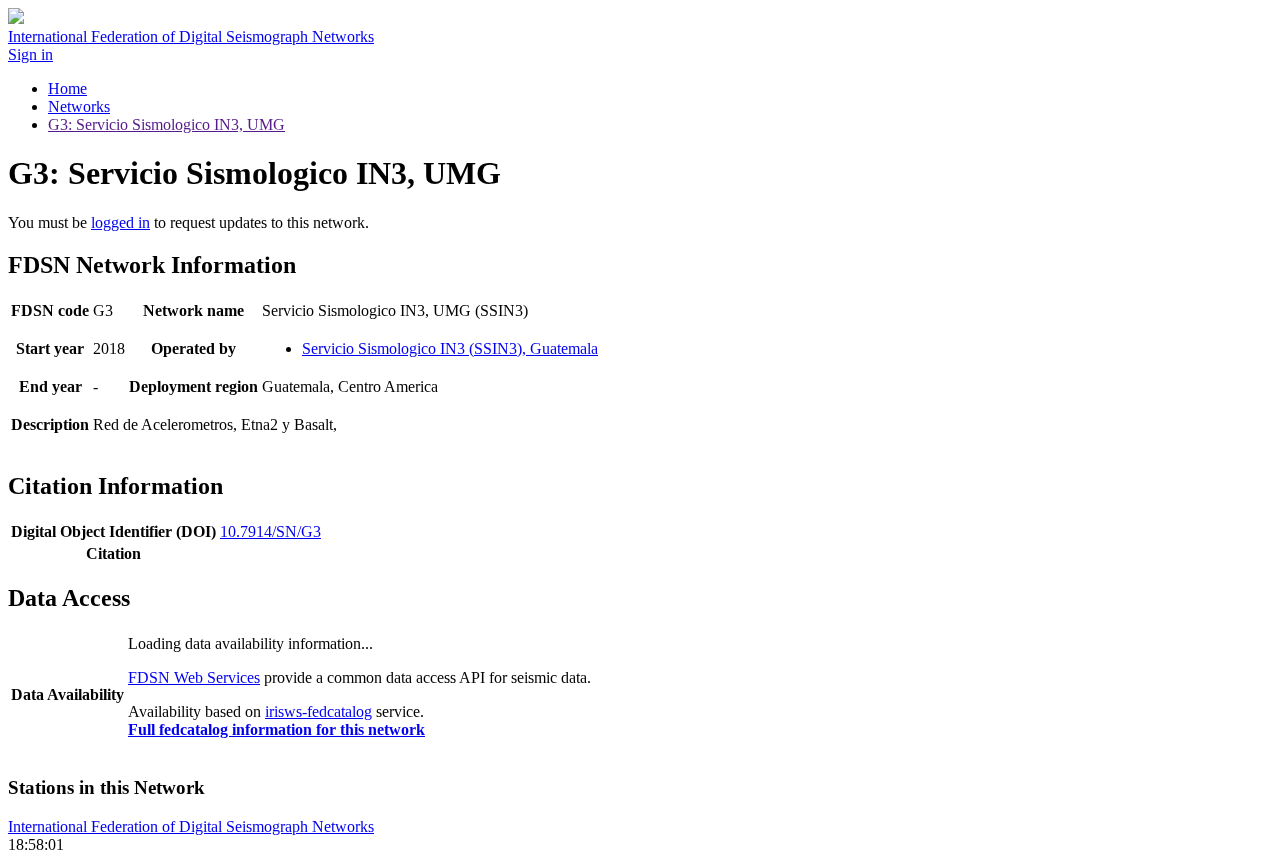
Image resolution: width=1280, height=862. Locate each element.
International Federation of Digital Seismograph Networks (191, 826)
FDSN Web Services (194, 677)
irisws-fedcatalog (318, 711)
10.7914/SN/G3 (270, 531)
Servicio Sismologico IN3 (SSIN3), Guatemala (450, 348)
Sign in (30, 54)
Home (67, 88)
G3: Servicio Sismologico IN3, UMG (166, 124)
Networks (79, 106)
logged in (120, 222)
